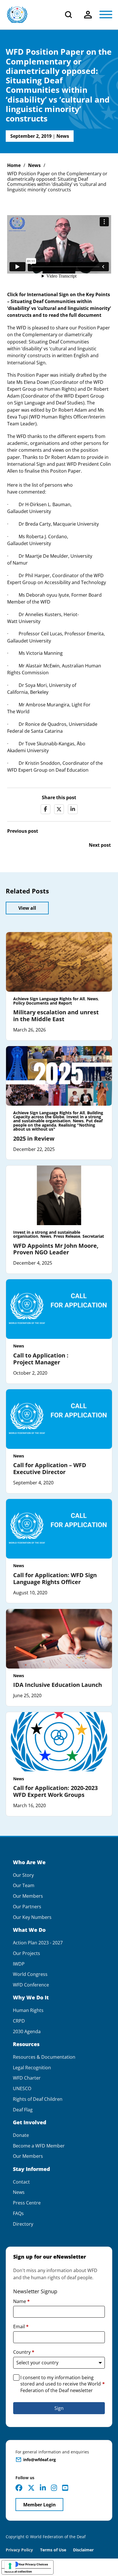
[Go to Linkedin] (43, 2488)
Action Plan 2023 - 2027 (38, 1943)
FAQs (18, 2214)
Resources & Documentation (44, 2057)
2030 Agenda (27, 2032)
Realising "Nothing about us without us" (54, 1127)
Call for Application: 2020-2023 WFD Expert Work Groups (55, 1791)
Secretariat (93, 1236)
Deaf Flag (23, 2110)
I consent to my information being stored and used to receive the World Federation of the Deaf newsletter (63, 2384)
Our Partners (27, 1907)
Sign (59, 2408)
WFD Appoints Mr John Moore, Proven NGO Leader (56, 1249)
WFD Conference (31, 1985)
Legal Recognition (32, 2068)
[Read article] (59, 962)
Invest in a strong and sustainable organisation (57, 1119)
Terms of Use (53, 2550)
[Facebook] (46, 809)
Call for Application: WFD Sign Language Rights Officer (55, 1578)
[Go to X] (31, 2488)
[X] (59, 809)
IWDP (19, 1964)
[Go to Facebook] (19, 2488)
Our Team (24, 1886)
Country (24, 2352)
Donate (21, 2135)
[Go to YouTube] (65, 2488)
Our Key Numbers (32, 1917)
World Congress (30, 1974)
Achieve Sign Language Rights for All (49, 999)
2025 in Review (34, 1138)
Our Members (28, 1896)
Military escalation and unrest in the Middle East (56, 1016)
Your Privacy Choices (33, 2564)
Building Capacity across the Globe (58, 1115)
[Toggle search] (68, 15)
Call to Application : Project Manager (41, 1359)
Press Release (67, 1236)
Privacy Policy (19, 2550)
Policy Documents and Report (43, 1003)
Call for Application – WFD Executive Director (50, 1468)
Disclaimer (83, 2550)
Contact (21, 2182)
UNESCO (22, 2089)
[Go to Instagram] (54, 2488)
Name (21, 2301)
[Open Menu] (106, 15)
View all (27, 908)
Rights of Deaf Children (38, 2099)
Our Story (23, 1875)
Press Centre (27, 2203)
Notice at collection (18, 2571)
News (63, 136)
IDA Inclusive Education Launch (58, 1685)
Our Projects (26, 1953)
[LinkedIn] (73, 809)
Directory (23, 2224)
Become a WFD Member (39, 2146)
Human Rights (28, 2010)
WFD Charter (27, 2078)
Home (14, 165)
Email (21, 2327)
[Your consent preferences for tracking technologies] (10, 2566)
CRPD (19, 2021)
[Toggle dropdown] (88, 15)
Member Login (40, 2505)
